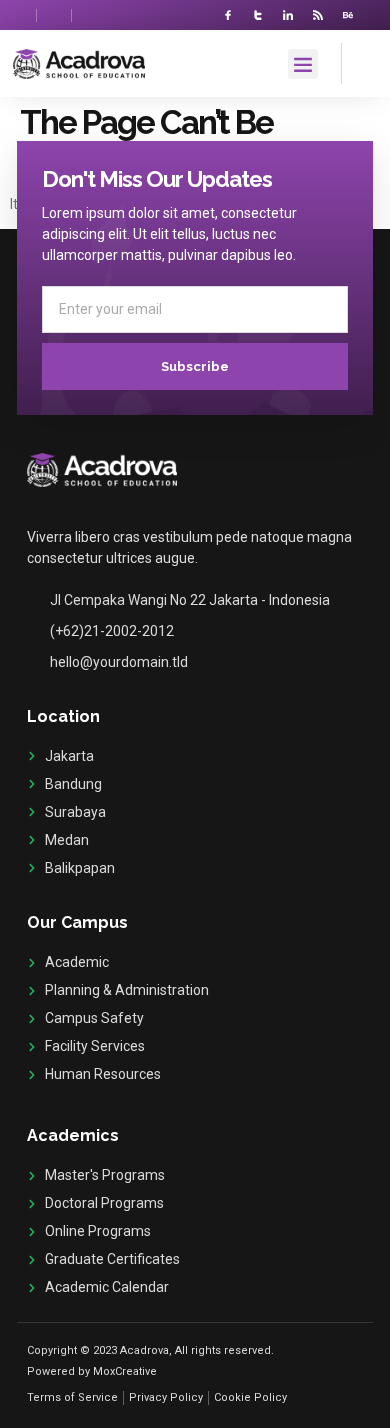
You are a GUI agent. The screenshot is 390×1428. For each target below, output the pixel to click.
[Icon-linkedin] (288, 15)
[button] (303, 64)
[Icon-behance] (348, 15)
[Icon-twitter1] (258, 15)
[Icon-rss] (318, 15)
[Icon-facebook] (228, 15)
